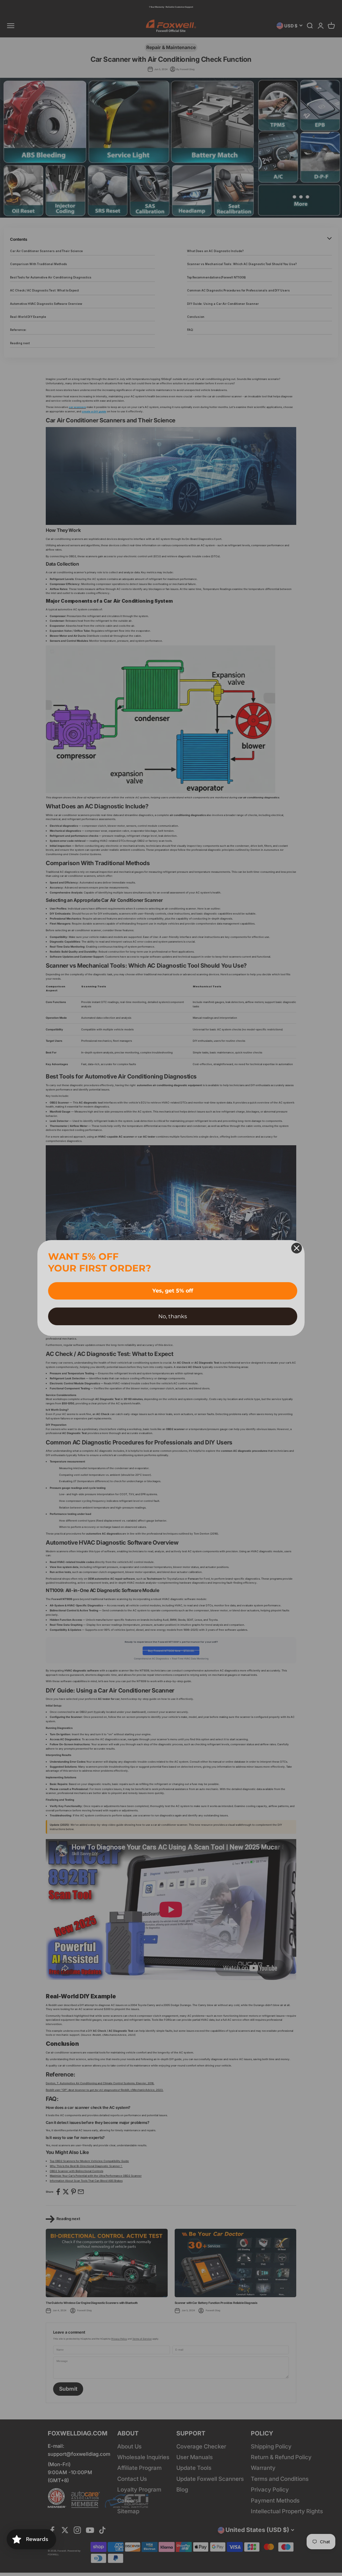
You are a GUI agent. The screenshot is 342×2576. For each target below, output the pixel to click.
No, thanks (173, 1316)
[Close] (297, 1248)
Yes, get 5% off (173, 1291)
